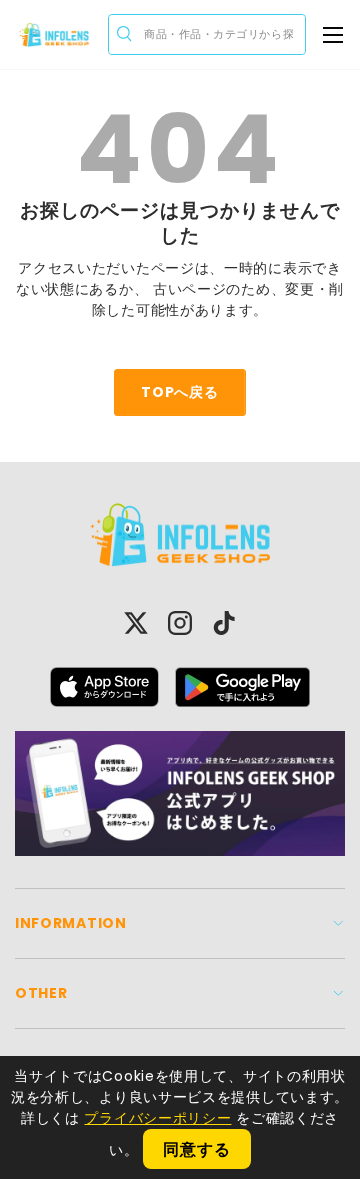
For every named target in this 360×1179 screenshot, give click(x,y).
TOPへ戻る (179, 392)
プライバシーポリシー (157, 1118)
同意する (196, 1149)
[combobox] (207, 34)
